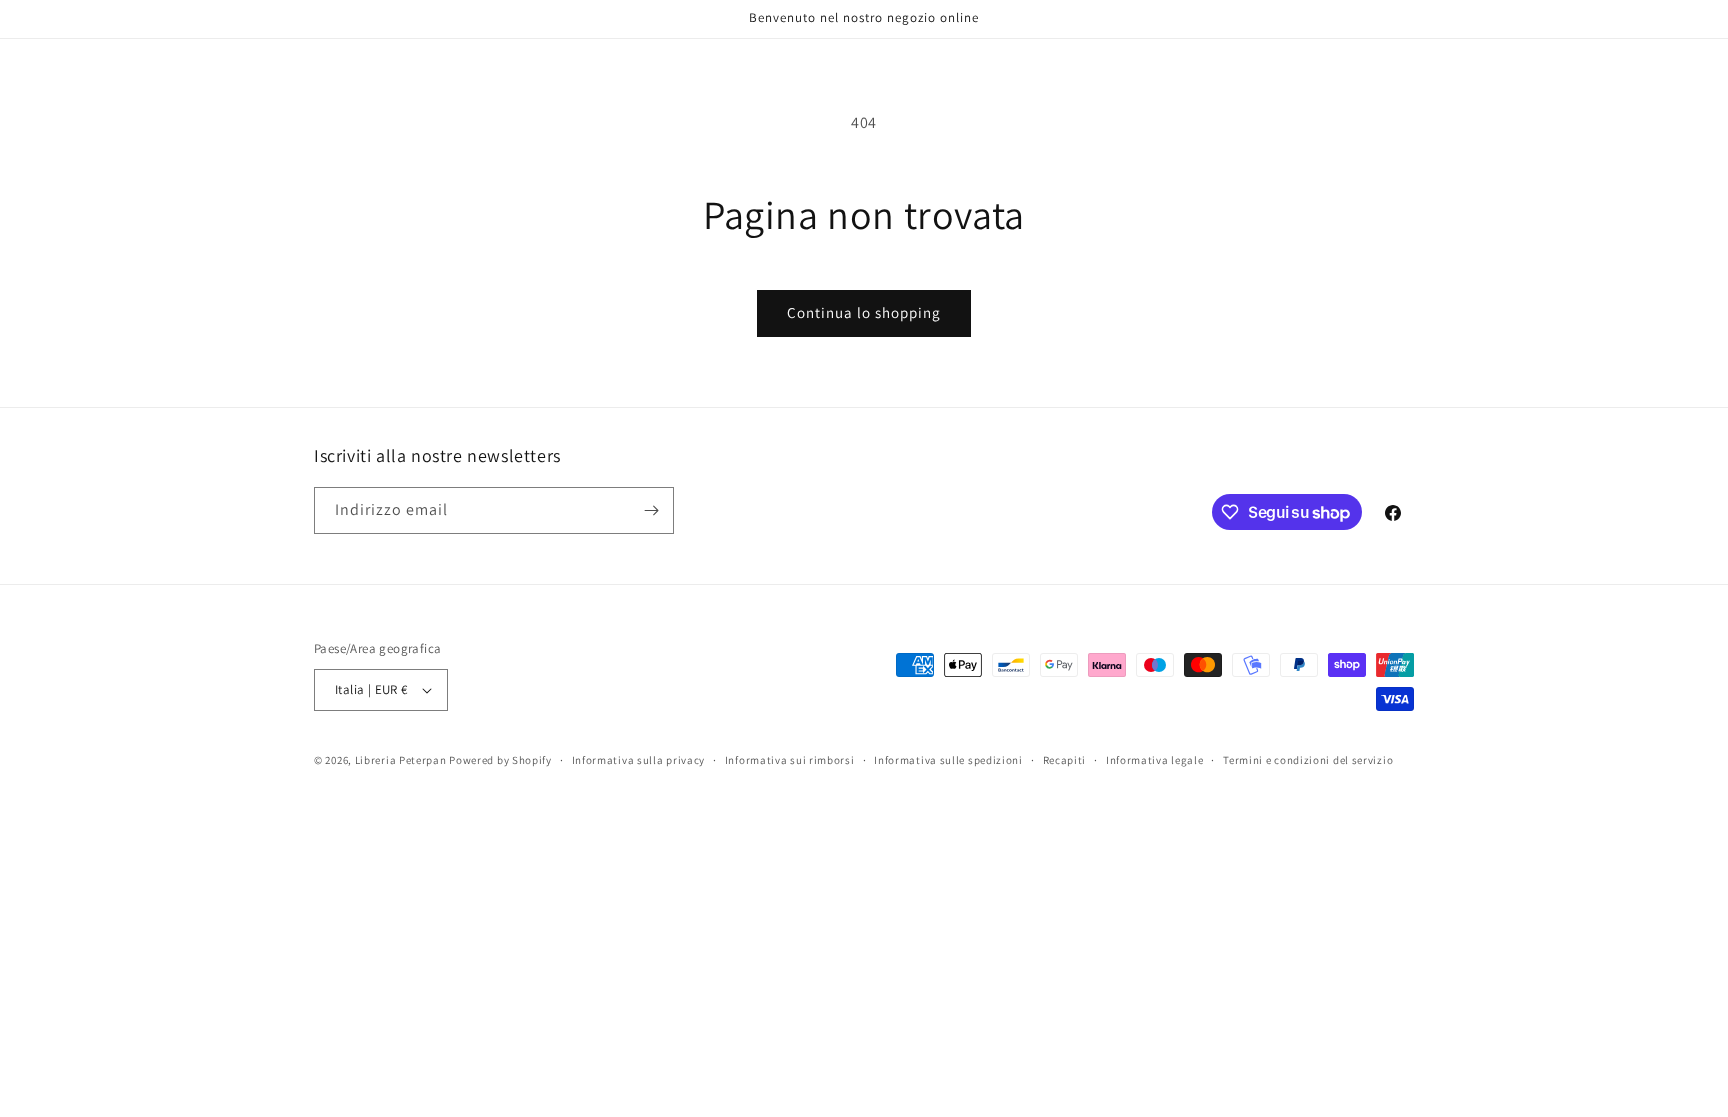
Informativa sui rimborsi (790, 760)
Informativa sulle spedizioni (948, 760)
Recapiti (1065, 760)
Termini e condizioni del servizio (1308, 760)
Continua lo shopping (864, 312)
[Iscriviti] (651, 510)
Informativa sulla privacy (639, 760)
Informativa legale (1155, 760)
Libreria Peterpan (401, 760)
